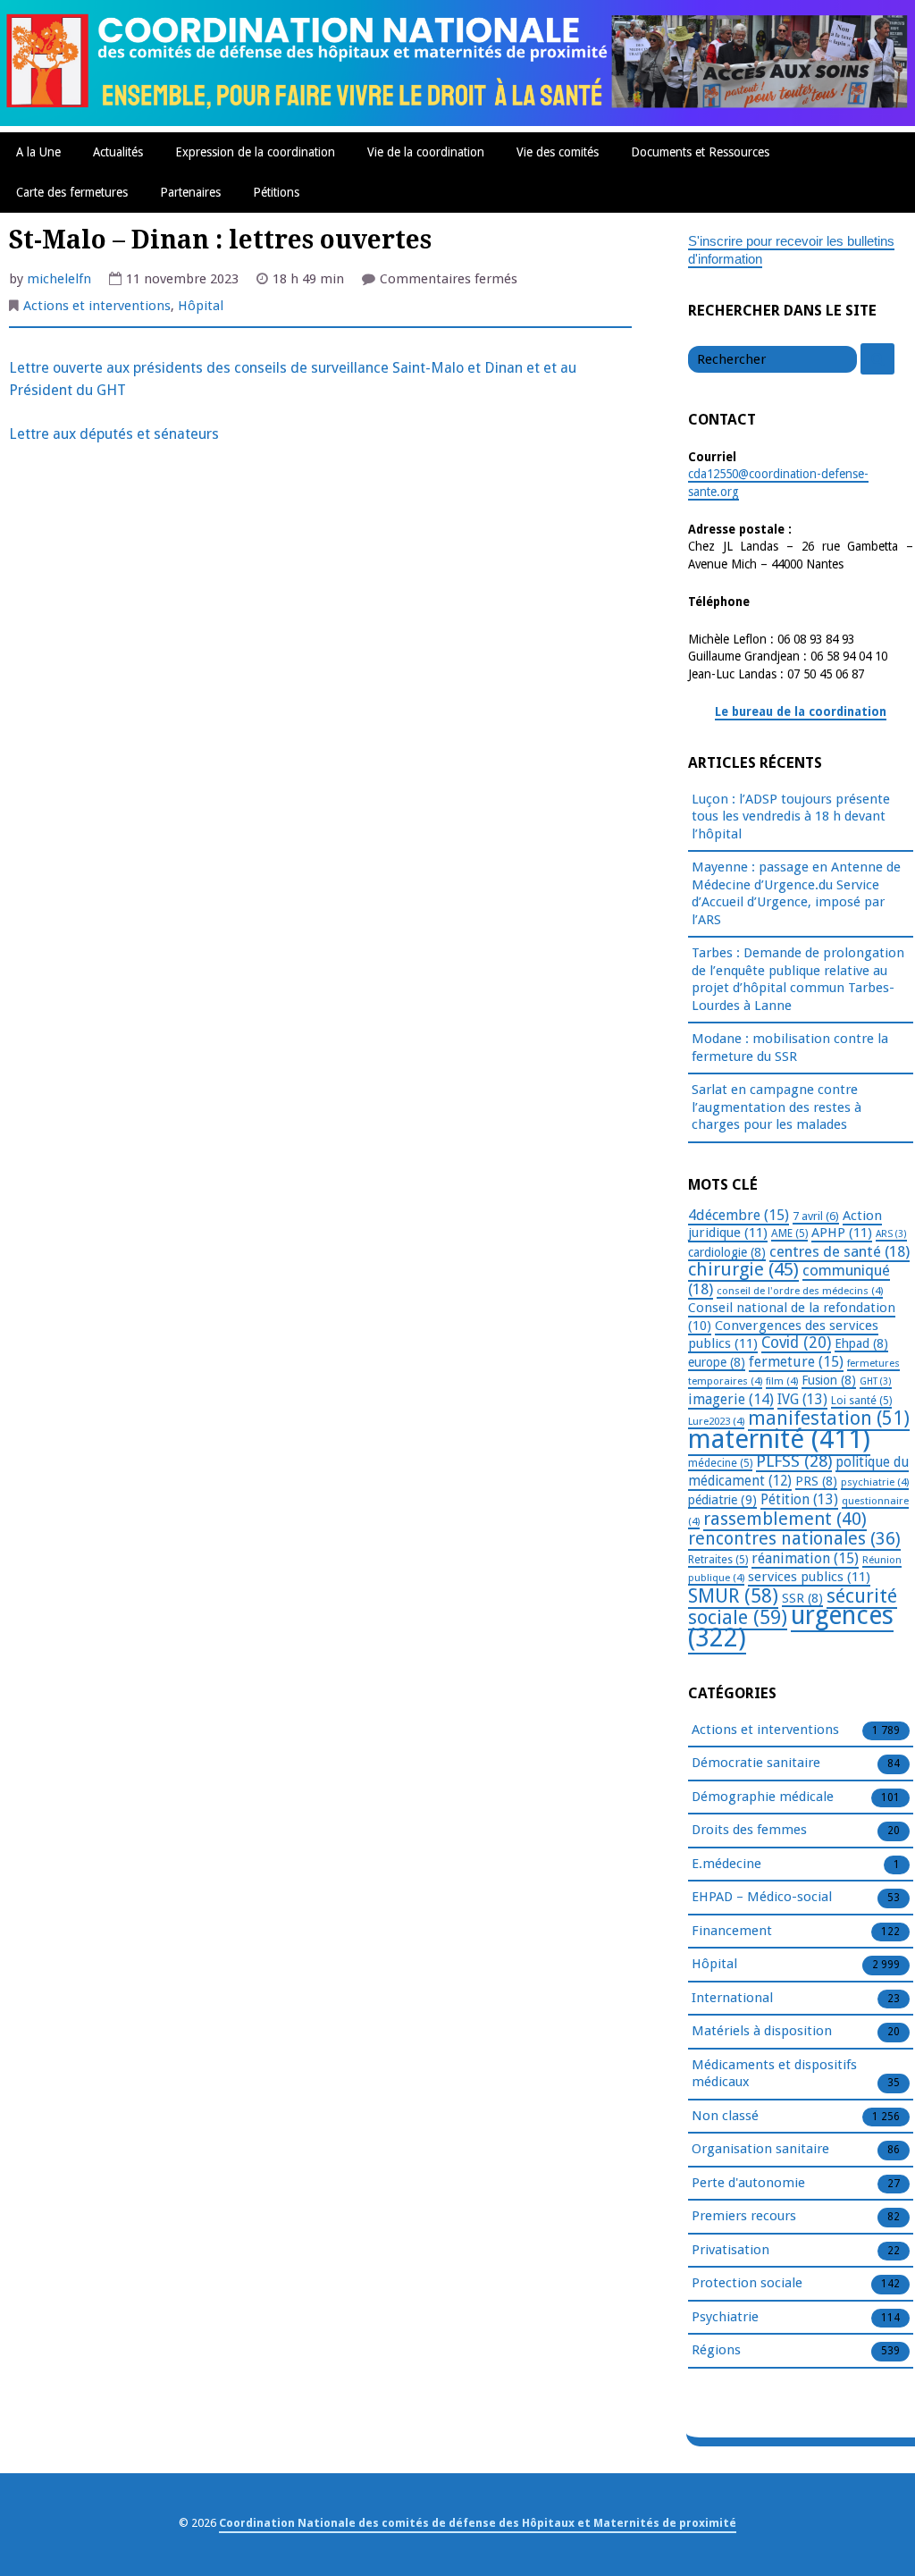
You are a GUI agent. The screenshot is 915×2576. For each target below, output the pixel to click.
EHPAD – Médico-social (762, 1897)
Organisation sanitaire (760, 2149)
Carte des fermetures (72, 192)
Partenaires (190, 192)
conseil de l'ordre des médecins (800, 1291)
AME (789, 1233)
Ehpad (861, 1343)
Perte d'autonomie (748, 2183)
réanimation (805, 1558)
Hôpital (201, 306)
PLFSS (794, 1461)
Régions (716, 2350)
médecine (720, 1463)
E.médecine (726, 1864)
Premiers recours (744, 2216)
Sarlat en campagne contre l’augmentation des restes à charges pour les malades (776, 1107)
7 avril (816, 1216)
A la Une (38, 152)
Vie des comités (558, 152)
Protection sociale (747, 2283)
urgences (791, 1627)
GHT (876, 1381)
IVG (802, 1399)
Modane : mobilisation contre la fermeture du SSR (790, 1048)
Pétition (799, 1499)
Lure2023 (716, 1421)
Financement (732, 1931)
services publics (809, 1577)
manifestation (829, 1418)
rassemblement (785, 1519)
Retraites (718, 1560)
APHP (842, 1233)
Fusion (829, 1380)
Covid (796, 1343)
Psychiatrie (725, 2317)
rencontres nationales (794, 1539)
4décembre (739, 1215)
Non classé (725, 2116)
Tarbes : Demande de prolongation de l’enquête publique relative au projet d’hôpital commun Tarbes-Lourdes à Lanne (798, 979)
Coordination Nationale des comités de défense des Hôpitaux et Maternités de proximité (478, 2523)
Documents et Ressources (700, 152)
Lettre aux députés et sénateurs (114, 434)
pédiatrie (722, 1500)
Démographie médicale (763, 1797)
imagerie (731, 1399)
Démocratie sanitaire (756, 1763)
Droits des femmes (749, 1830)
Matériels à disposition (762, 2031)
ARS (891, 1234)
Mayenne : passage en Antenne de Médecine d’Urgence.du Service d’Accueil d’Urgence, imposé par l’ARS (796, 893)
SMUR (733, 1596)
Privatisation (730, 2250)
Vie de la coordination (426, 152)
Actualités (118, 152)
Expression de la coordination (255, 152)
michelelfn (59, 279)
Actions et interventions (97, 306)
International (732, 1998)
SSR (802, 1598)
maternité (779, 1439)
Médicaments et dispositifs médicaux (774, 2074)
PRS (816, 1481)
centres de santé (839, 1251)
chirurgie (743, 1269)
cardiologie (727, 1252)
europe (717, 1362)
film (782, 1381)
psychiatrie (875, 1482)
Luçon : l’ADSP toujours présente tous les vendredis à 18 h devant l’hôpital (791, 817)
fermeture (796, 1362)
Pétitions (276, 192)
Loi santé (861, 1401)
